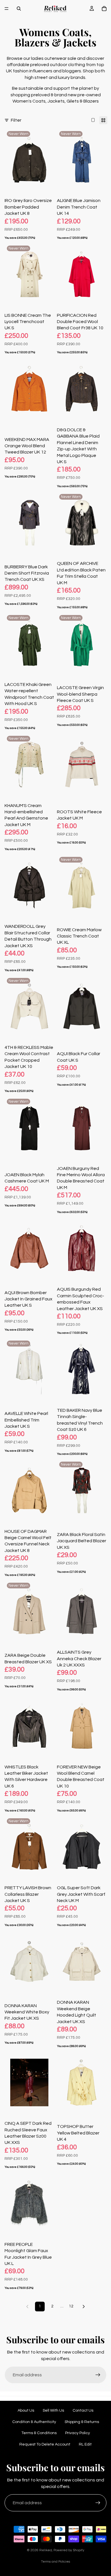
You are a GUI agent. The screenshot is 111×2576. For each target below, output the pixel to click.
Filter (16, 120)
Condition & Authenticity (34, 2422)
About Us (26, 2410)
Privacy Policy (78, 2433)
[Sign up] (98, 2375)
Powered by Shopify (69, 2550)
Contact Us (83, 2410)
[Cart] (104, 9)
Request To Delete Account (45, 2444)
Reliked (46, 2550)
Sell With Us (53, 2410)
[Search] (19, 9)
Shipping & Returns (82, 2422)
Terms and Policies (55, 2562)
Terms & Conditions (39, 2433)
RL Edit (85, 2444)
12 (71, 2306)
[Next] (84, 2307)
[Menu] (7, 9)
